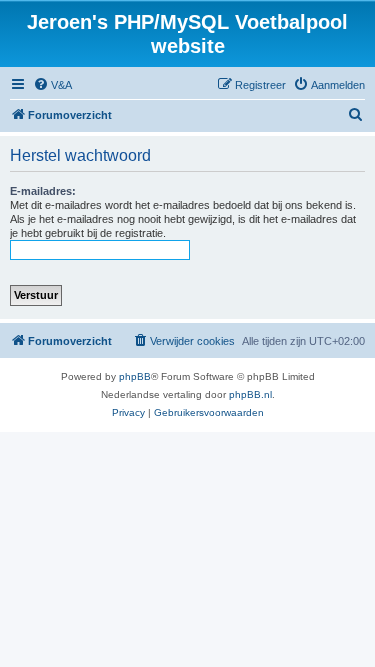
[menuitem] (52, 85)
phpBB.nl (250, 394)
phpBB (135, 376)
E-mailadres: (43, 191)
